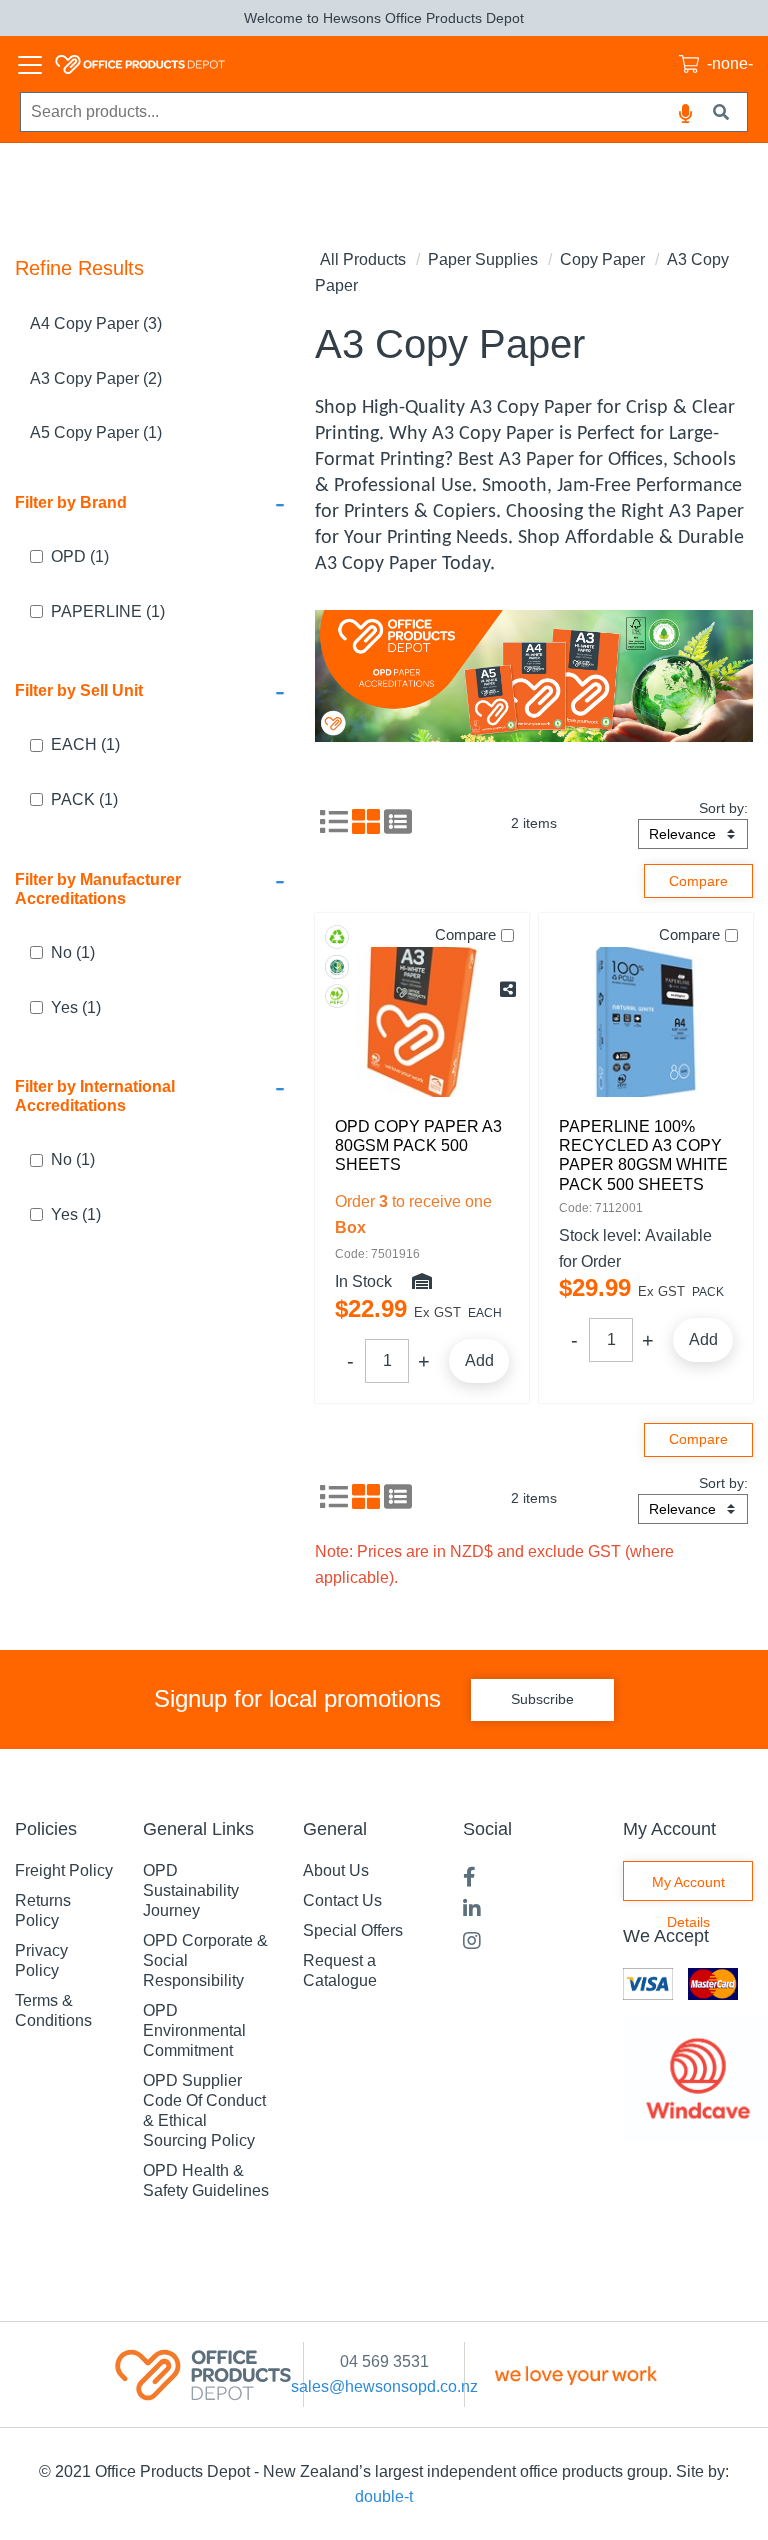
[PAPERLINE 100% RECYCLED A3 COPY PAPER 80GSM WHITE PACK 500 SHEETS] (646, 1022)
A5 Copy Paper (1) (96, 432)
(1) (80, 556)
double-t (384, 2496)
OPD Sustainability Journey (191, 1890)
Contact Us (342, 1900)
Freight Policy (64, 1870)
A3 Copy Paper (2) (96, 378)
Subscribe (542, 1699)
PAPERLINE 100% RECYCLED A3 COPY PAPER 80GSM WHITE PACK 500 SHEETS (643, 1155)
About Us (336, 1870)
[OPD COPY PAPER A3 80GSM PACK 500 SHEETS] (422, 1022)
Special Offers (353, 1930)
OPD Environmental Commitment (194, 2030)
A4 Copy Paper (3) (96, 323)
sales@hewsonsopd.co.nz (384, 2386)
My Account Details (688, 1887)
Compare (465, 934)
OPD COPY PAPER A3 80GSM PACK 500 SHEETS (418, 1145)
